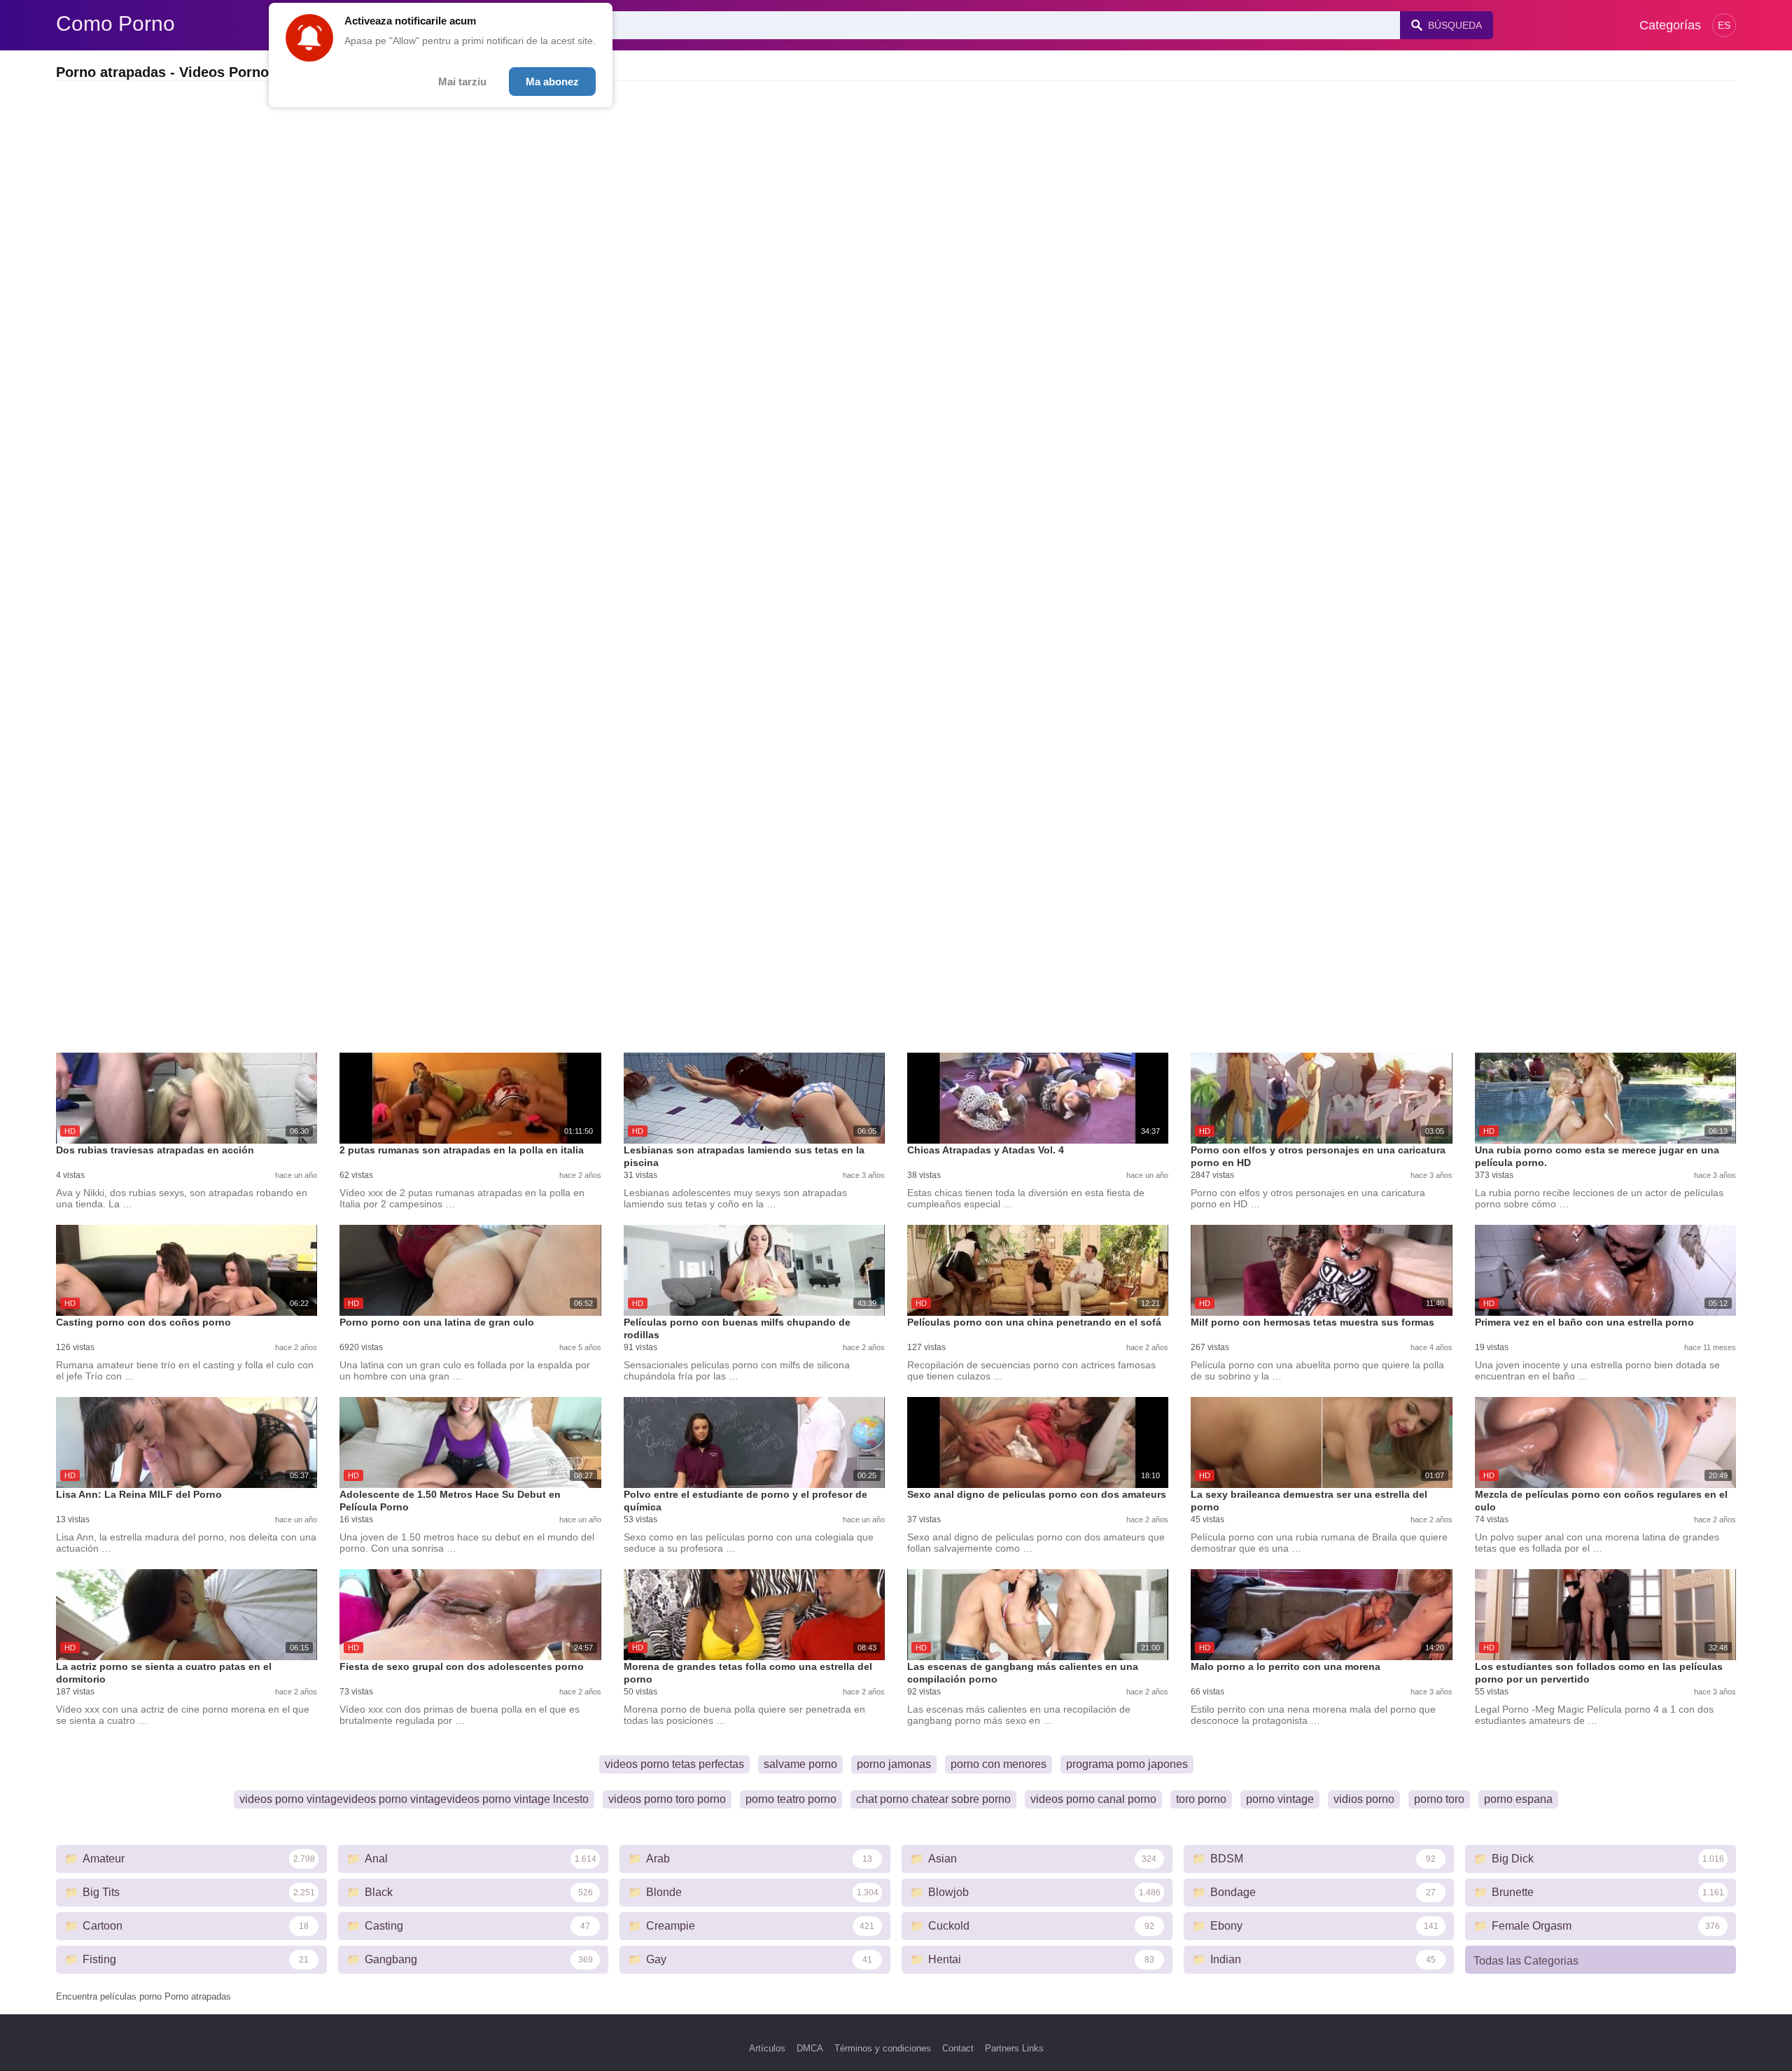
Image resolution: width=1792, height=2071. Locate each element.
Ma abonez (552, 82)
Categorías (1670, 25)
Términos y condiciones (883, 2048)
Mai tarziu (462, 82)
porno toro (1439, 1799)
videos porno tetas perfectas (674, 1764)
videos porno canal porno (1093, 1799)
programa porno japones (1127, 1764)
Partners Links (1014, 2048)
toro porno (1201, 1799)
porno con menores (999, 1764)
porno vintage (1280, 1799)
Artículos (767, 2048)
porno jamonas (894, 1764)
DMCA (810, 2048)
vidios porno (1364, 1799)
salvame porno (800, 1764)
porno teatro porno (791, 1799)
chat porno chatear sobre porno (933, 1799)
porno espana (1518, 1799)
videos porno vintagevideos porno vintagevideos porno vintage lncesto (414, 1799)
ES (1724, 25)
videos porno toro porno (667, 1799)
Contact (958, 2048)
